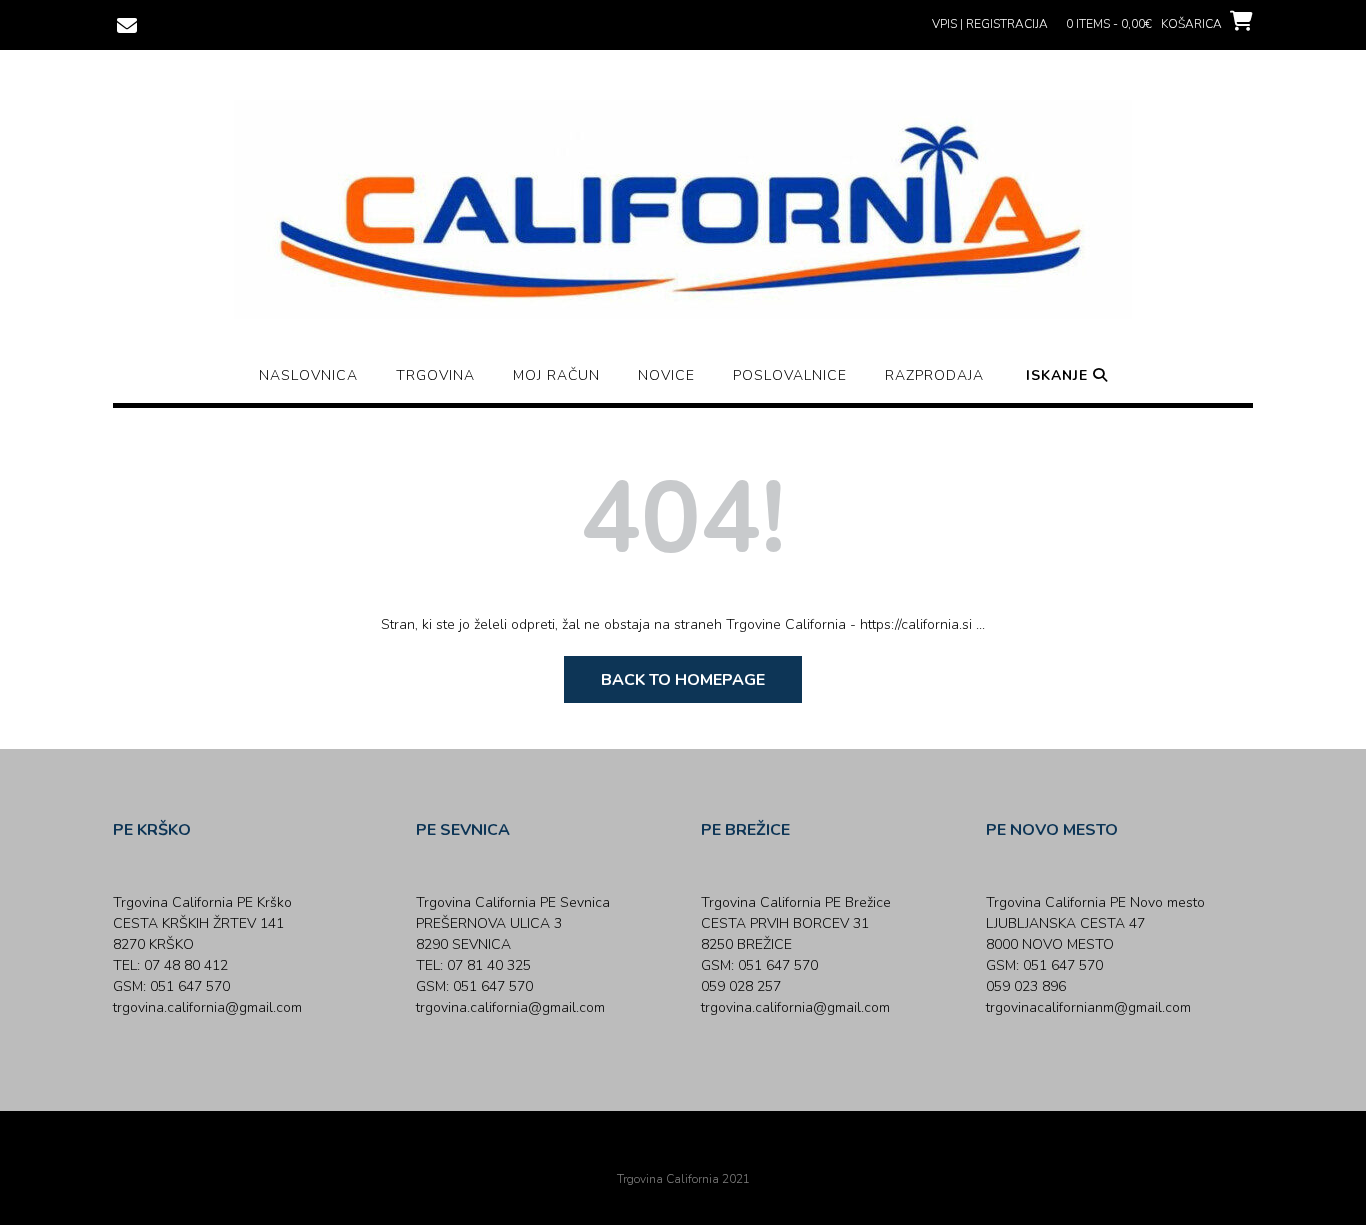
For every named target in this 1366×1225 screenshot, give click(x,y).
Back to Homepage (683, 680)
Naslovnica (308, 375)
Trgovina (435, 375)
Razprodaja (934, 375)
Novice (666, 375)
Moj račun (556, 375)
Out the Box (711, 1152)
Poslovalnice (790, 375)
